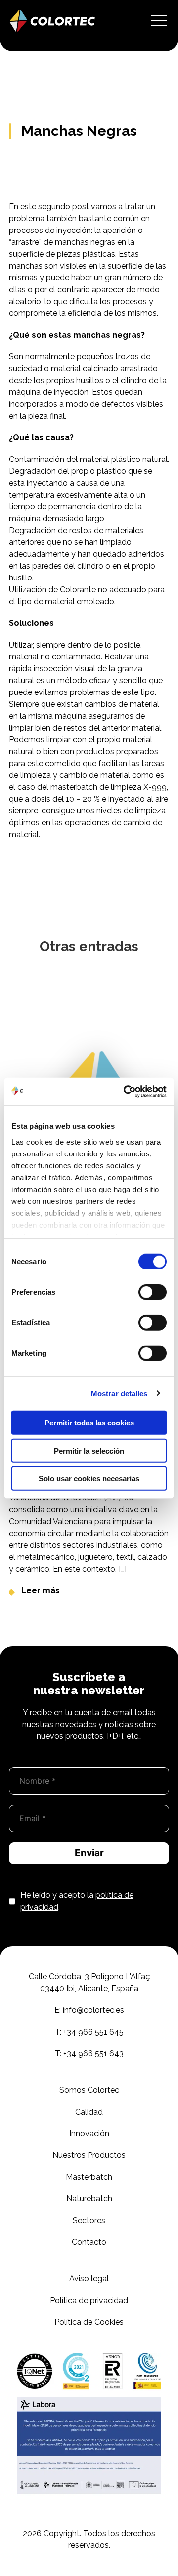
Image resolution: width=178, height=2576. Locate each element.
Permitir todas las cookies (89, 1423)
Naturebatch (89, 2199)
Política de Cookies (89, 2322)
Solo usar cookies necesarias (89, 1479)
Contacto (89, 2242)
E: (89, 2010)
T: (89, 2032)
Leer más (41, 1591)
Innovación (89, 2134)
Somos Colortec (89, 2090)
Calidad (89, 2112)
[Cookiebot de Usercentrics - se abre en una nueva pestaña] (126, 1091)
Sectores (89, 2220)
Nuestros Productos (89, 2155)
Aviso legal (89, 2279)
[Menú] (159, 21)
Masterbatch (89, 2177)
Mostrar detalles (119, 1393)
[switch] (153, 1292)
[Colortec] (52, 21)
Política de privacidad (89, 2300)
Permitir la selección (89, 1450)
